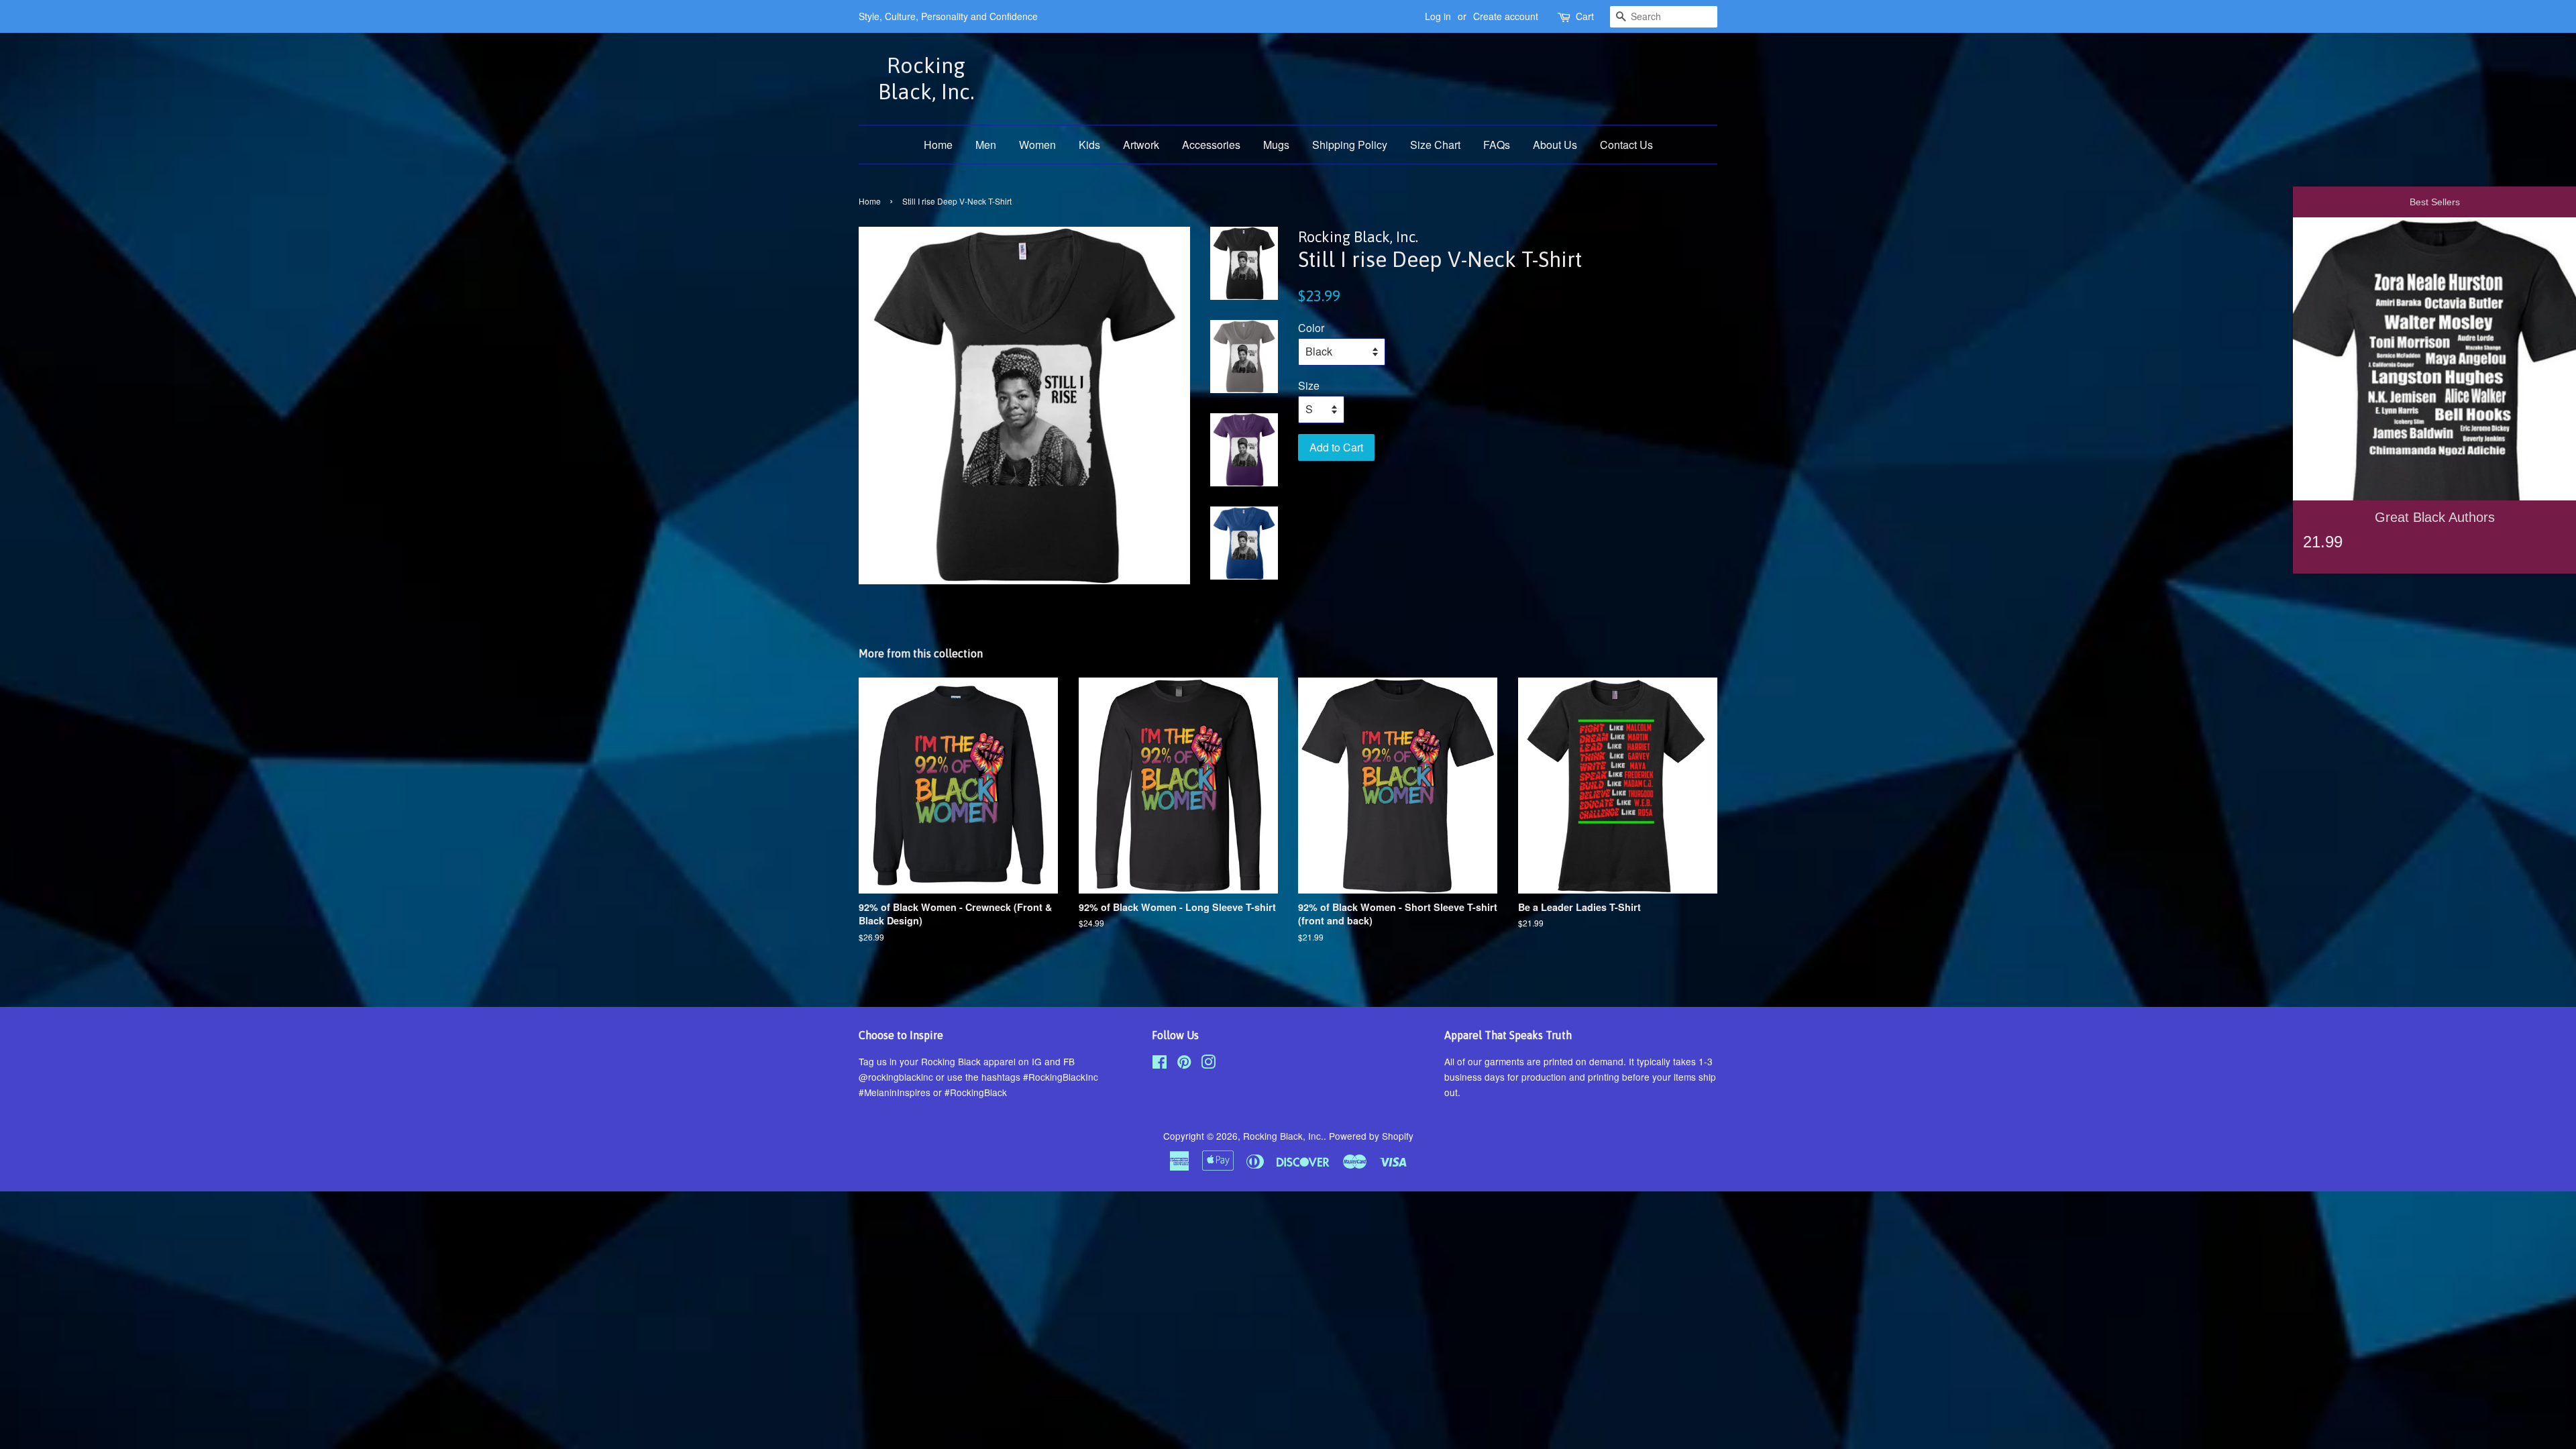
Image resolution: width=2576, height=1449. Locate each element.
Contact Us (1626, 145)
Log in (1438, 16)
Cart (1585, 16)
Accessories (1211, 145)
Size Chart (1435, 145)
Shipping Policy (1350, 145)
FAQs (1497, 145)
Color (1311, 328)
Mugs (1276, 145)
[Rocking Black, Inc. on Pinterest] (1184, 1064)
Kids (1089, 145)
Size (1309, 385)
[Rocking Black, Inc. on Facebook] (1160, 1064)
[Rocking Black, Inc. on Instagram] (1208, 1064)
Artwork (1141, 145)
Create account (1506, 16)
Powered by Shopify (1371, 1136)
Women (1037, 145)
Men (986, 145)
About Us (1555, 145)
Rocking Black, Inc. (926, 78)
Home (938, 145)
